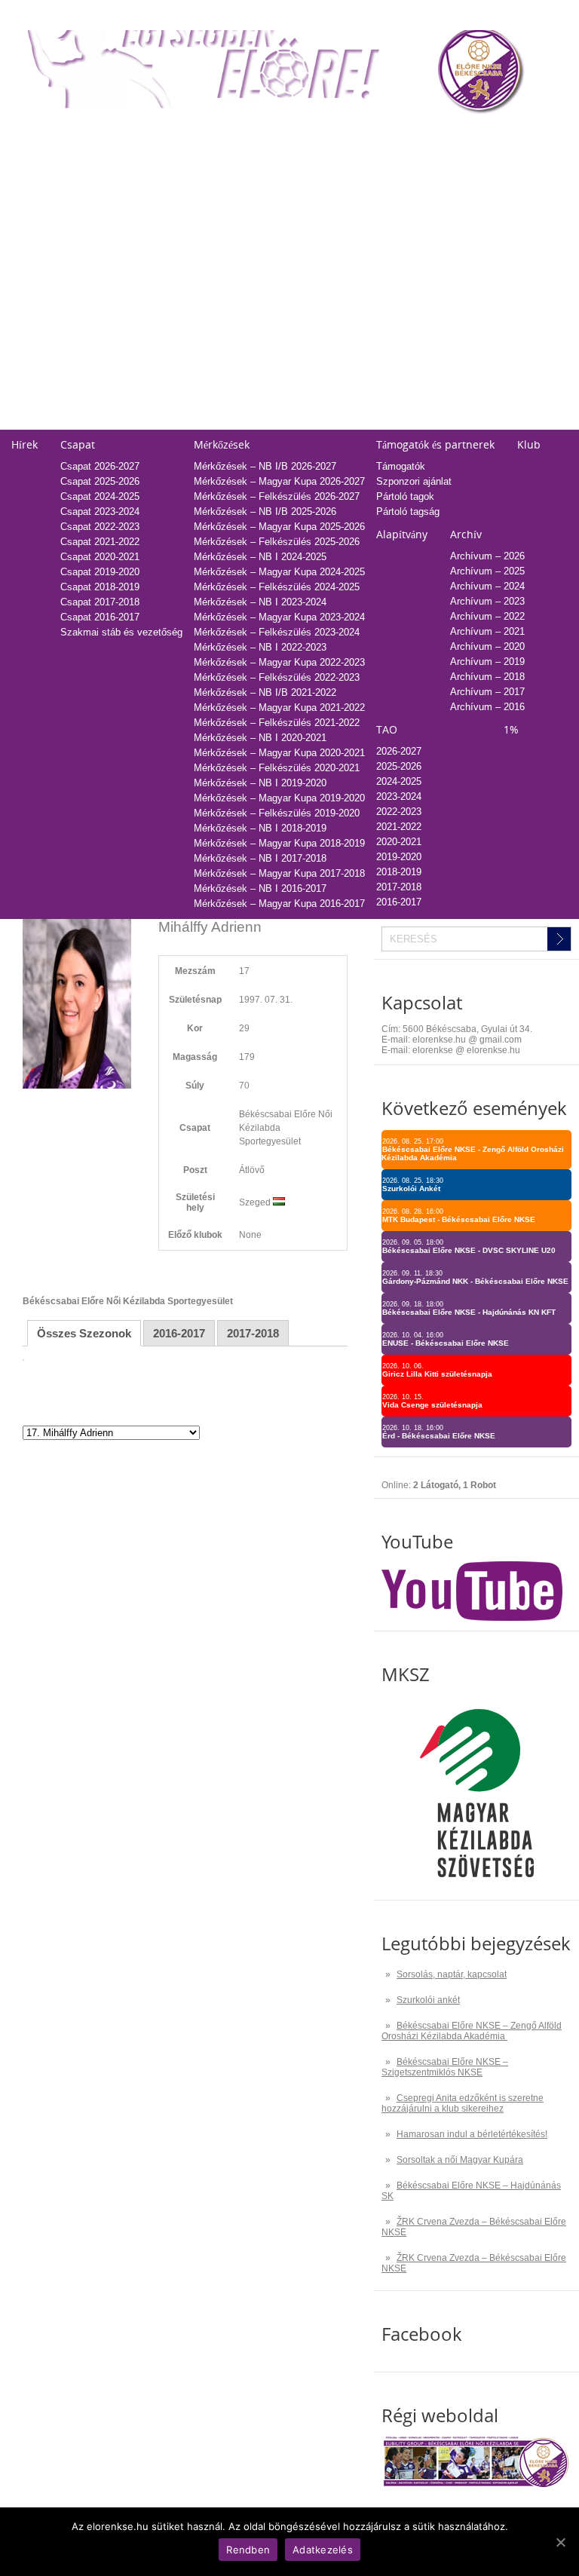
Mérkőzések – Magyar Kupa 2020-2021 (279, 753)
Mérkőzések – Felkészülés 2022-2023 (277, 677)
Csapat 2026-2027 (100, 466)
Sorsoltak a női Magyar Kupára (460, 2160)
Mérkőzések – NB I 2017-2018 (260, 858)
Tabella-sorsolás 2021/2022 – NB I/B (219, 235)
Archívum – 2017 (487, 692)
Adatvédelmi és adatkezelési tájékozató (397, 346)
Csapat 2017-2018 (100, 602)
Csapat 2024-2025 (100, 496)
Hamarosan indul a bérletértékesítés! (472, 2134)
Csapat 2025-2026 (100, 481)
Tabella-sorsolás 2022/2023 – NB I (214, 220)
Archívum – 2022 (487, 616)
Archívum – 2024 (487, 586)
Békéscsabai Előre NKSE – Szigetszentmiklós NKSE (445, 2067)
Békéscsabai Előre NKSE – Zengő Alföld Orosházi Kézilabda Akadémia (472, 2031)
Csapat (78, 444)
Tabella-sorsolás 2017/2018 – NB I (214, 295)
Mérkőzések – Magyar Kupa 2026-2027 (279, 481)
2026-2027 (399, 751)
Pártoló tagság (408, 512)
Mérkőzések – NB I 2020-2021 (260, 738)
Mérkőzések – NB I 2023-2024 (260, 602)
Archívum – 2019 (487, 662)
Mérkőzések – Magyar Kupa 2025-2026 (279, 527)
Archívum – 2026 (487, 556)
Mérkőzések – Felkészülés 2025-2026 (277, 542)
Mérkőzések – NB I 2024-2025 (260, 557)
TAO (373, 134)
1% (498, 134)
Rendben (248, 2550)
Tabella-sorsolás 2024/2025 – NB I (214, 190)
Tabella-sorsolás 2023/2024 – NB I (214, 205)
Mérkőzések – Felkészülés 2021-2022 (277, 723)
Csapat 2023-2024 (100, 512)
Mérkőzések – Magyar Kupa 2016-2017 (279, 904)
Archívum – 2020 (487, 646)
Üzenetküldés (340, 361)
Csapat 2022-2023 (100, 527)
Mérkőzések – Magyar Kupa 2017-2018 (279, 873)
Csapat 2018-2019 (100, 587)
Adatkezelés (337, 392)
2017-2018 (386, 280)
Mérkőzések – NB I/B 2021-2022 (265, 692)
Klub (529, 444)
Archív (466, 534)
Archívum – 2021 (487, 631)
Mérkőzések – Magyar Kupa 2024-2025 (279, 572)
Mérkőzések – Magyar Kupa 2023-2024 (279, 617)
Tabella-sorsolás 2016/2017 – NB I (214, 310)
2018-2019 (386, 265)
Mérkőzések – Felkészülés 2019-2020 (277, 813)
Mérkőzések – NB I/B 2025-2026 (265, 512)
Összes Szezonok (84, 1333)
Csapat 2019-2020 (100, 572)
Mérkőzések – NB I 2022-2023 (260, 647)
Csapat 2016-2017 (100, 617)
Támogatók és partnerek (435, 444)
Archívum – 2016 (487, 707)
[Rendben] (560, 2542)
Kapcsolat (332, 321)
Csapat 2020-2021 (100, 557)
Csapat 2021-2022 (100, 542)
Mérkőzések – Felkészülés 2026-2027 (277, 496)
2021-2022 (386, 220)
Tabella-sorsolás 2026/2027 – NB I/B (219, 159)
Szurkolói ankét (428, 2000)
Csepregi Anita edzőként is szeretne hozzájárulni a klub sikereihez (463, 2103)
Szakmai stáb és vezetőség (121, 632)
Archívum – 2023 (487, 601)
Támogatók (401, 466)
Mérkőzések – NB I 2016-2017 (260, 888)
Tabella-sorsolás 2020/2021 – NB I (214, 250)
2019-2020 (386, 250)
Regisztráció (38, 159)
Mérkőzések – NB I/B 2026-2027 (265, 466)
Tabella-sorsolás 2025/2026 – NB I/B (219, 175)
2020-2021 (386, 235)
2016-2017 (386, 295)
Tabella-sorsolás (174, 134)
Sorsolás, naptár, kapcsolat (452, 1974)
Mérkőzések (222, 444)
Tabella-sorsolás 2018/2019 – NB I (214, 280)
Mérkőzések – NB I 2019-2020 (260, 783)
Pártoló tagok (405, 496)
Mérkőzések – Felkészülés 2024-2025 (277, 587)
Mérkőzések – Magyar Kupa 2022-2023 (279, 662)
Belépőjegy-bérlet (49, 134)
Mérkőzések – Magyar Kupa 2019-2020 (279, 798)
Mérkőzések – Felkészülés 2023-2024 (277, 632)
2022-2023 (386, 205)
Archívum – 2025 (487, 571)
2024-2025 (386, 175)
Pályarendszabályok (354, 377)
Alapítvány (402, 534)
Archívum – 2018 (487, 677)
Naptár (325, 134)
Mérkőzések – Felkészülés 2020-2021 (277, 768)
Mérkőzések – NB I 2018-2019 (260, 828)
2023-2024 (386, 190)
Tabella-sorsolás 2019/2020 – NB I (214, 265)
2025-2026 (386, 159)
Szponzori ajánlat (414, 481)
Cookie (325, 407)
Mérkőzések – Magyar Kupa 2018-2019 (279, 843)
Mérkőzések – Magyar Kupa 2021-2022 (279, 708)
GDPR (324, 422)
